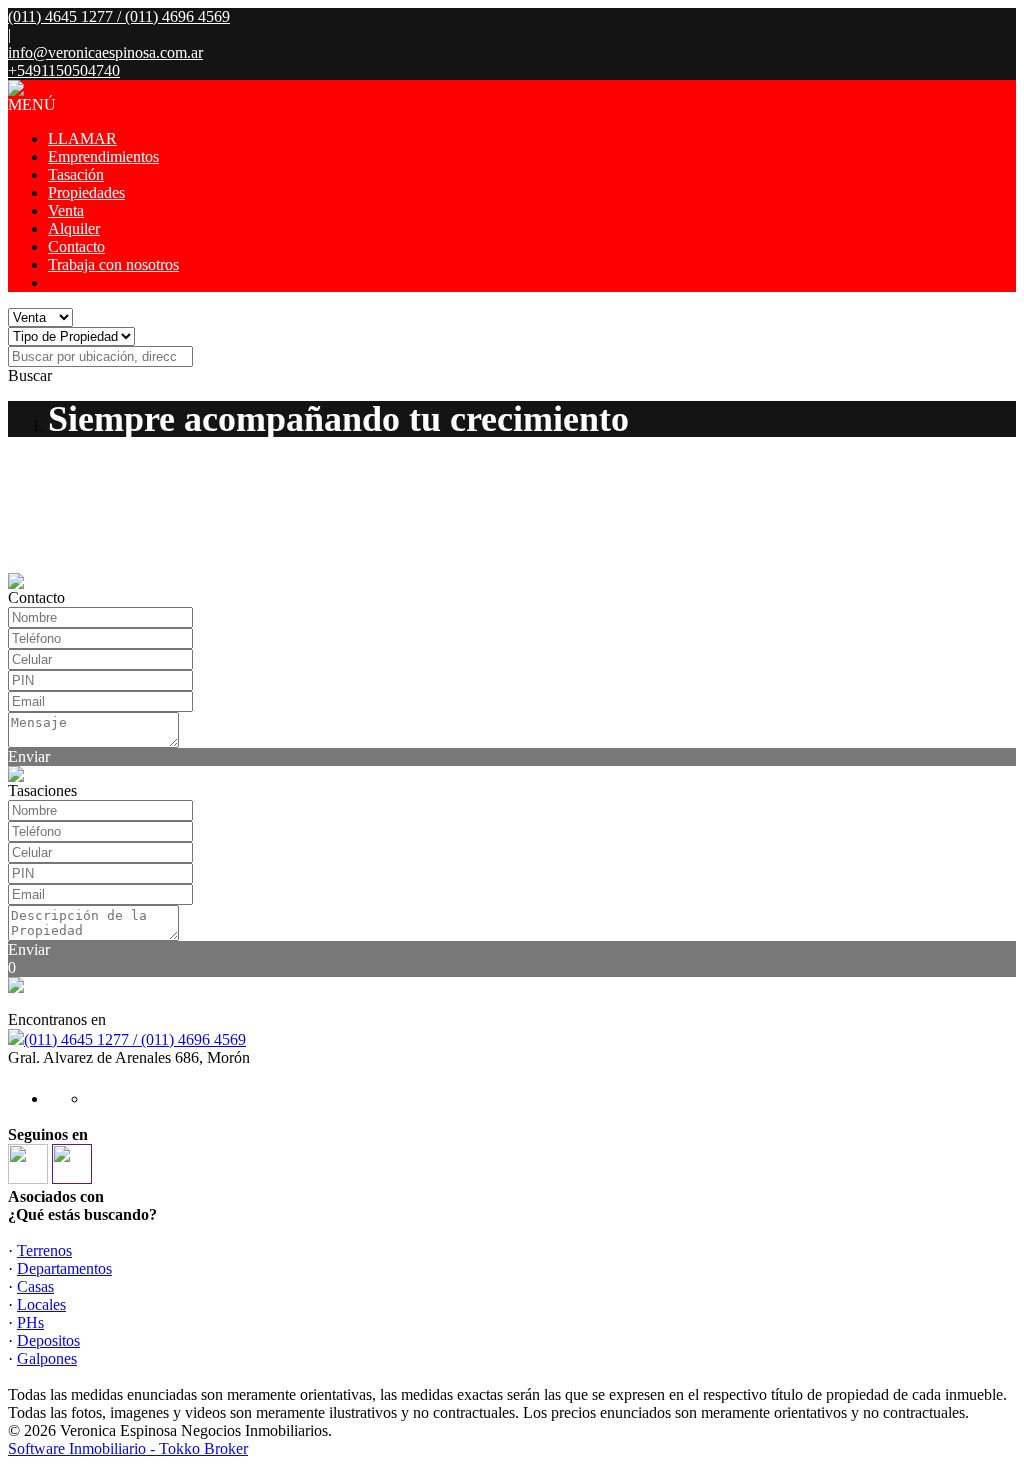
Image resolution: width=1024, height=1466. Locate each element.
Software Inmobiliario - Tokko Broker (128, 1448)
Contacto (76, 246)
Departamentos (64, 1268)
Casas (35, 1286)
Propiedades (86, 192)
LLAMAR (82, 138)
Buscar (30, 375)
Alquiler (74, 228)
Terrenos (44, 1250)
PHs (30, 1322)
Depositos (48, 1340)
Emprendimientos (103, 156)
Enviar (29, 756)
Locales (41, 1304)
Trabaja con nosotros (113, 264)
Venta (66, 210)
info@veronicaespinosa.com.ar (105, 52)
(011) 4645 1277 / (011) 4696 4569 (135, 1039)
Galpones (47, 1358)
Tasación (76, 174)
